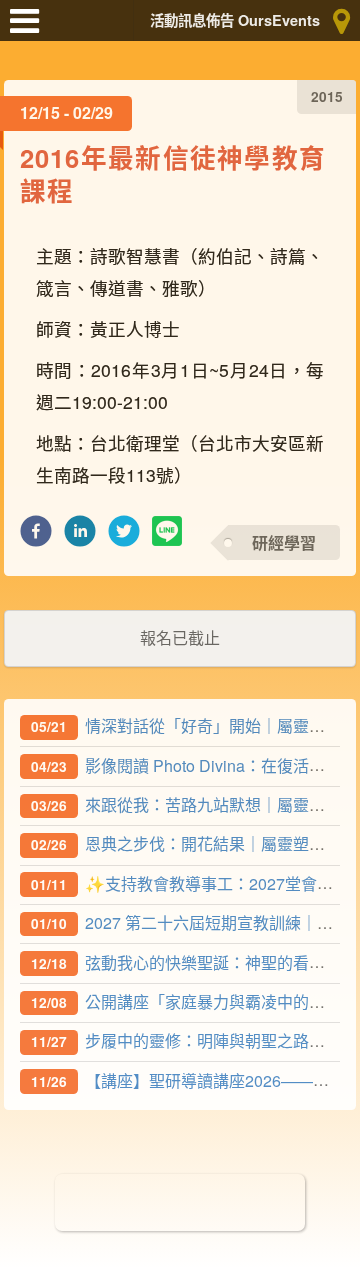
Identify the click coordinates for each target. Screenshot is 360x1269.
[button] (36, 536)
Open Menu (30, 30)
